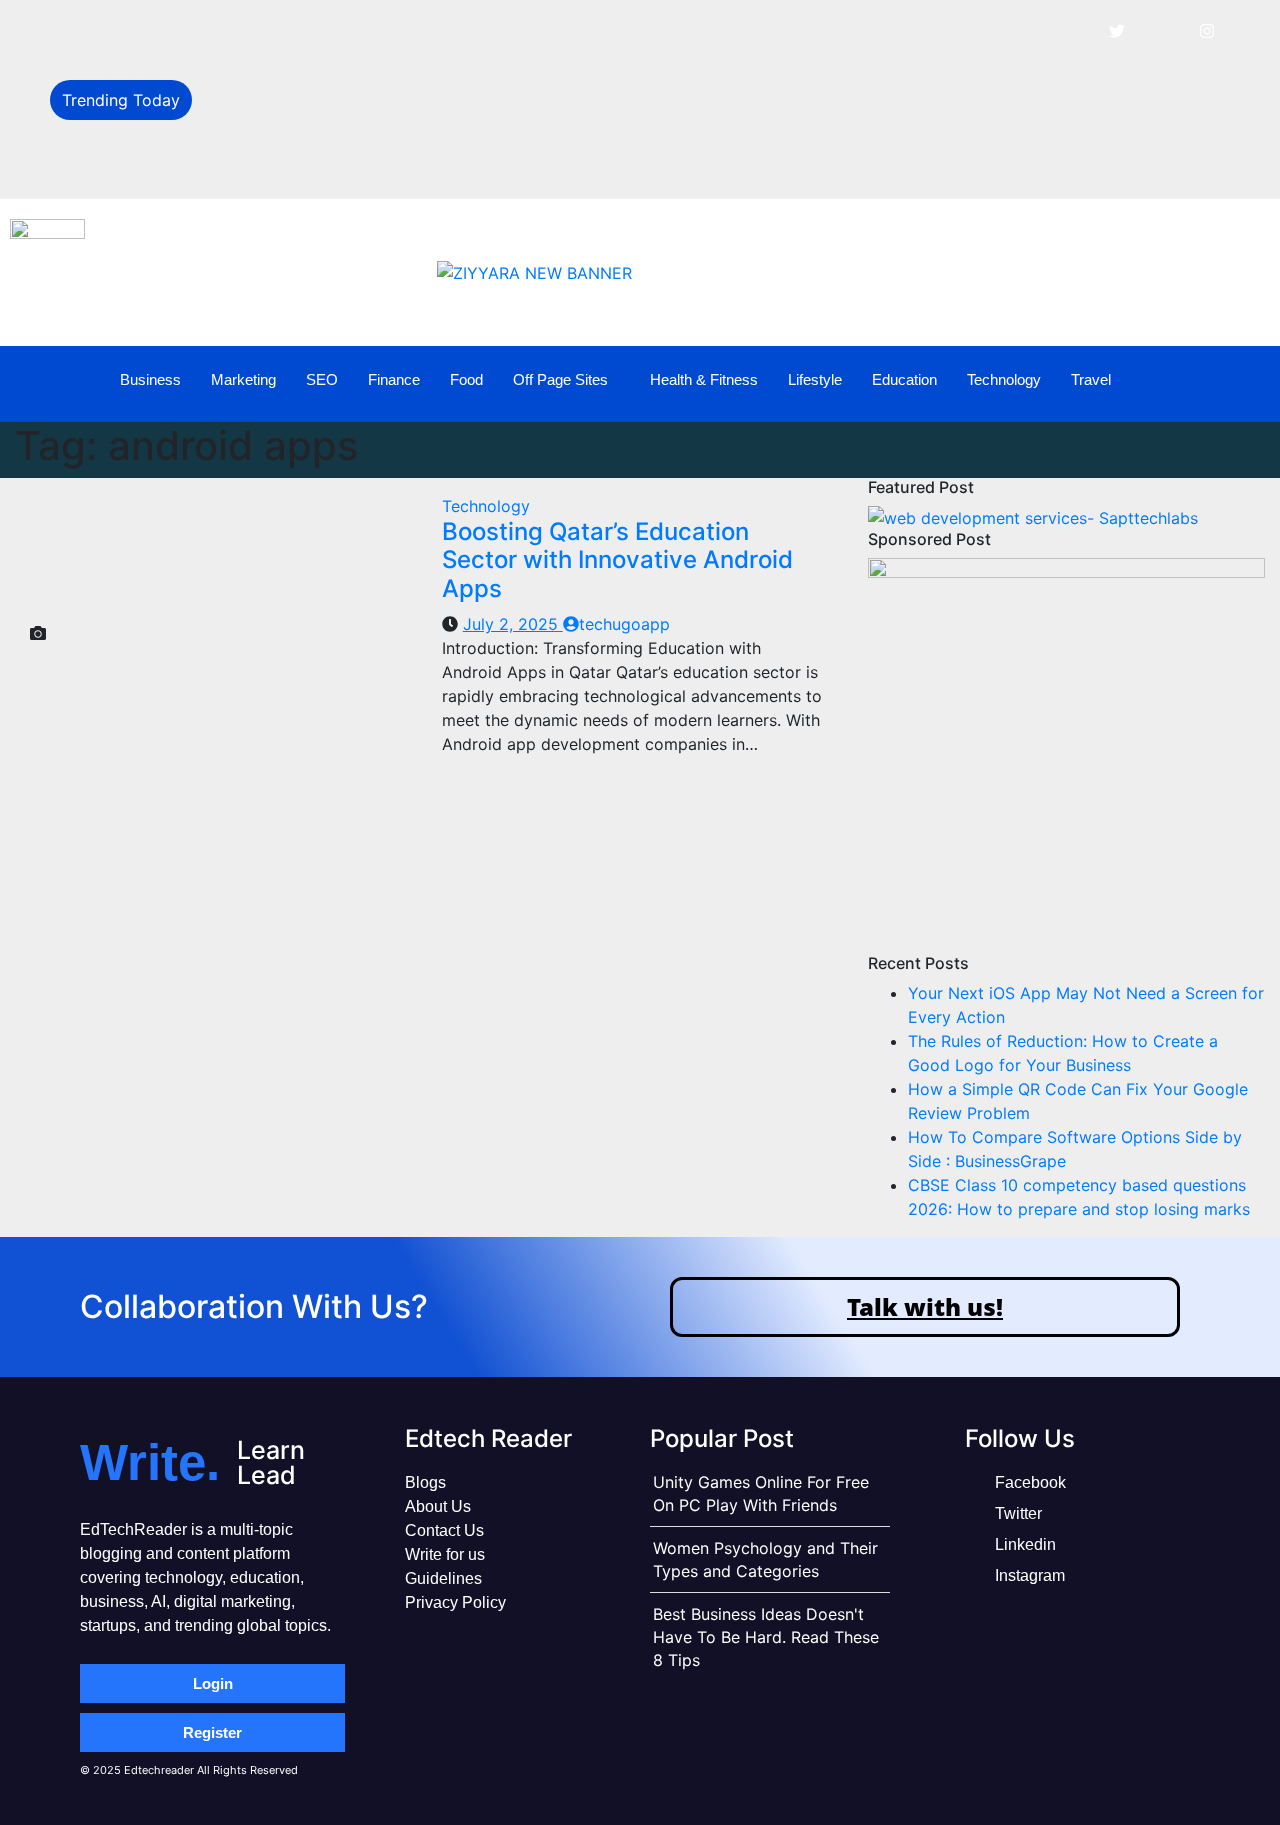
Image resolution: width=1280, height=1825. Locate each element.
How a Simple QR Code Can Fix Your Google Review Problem (437, 122)
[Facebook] (1072, 30)
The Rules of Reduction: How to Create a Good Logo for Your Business (473, 77)
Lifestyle (815, 379)
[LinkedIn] (1162, 30)
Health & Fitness (704, 379)
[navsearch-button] (1234, 381)
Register (212, 1732)
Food (466, 379)
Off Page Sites (560, 379)
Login (213, 1683)
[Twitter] (1117, 30)
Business (150, 379)
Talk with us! (925, 1306)
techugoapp (624, 624)
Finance (394, 379)
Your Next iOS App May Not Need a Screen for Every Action (433, 32)
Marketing (243, 379)
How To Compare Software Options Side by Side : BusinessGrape (452, 166)
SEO (322, 379)
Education (904, 379)
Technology (1004, 379)
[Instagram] (1207, 30)
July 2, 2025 (513, 624)
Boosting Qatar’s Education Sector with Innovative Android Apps (617, 560)
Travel (1091, 379)
